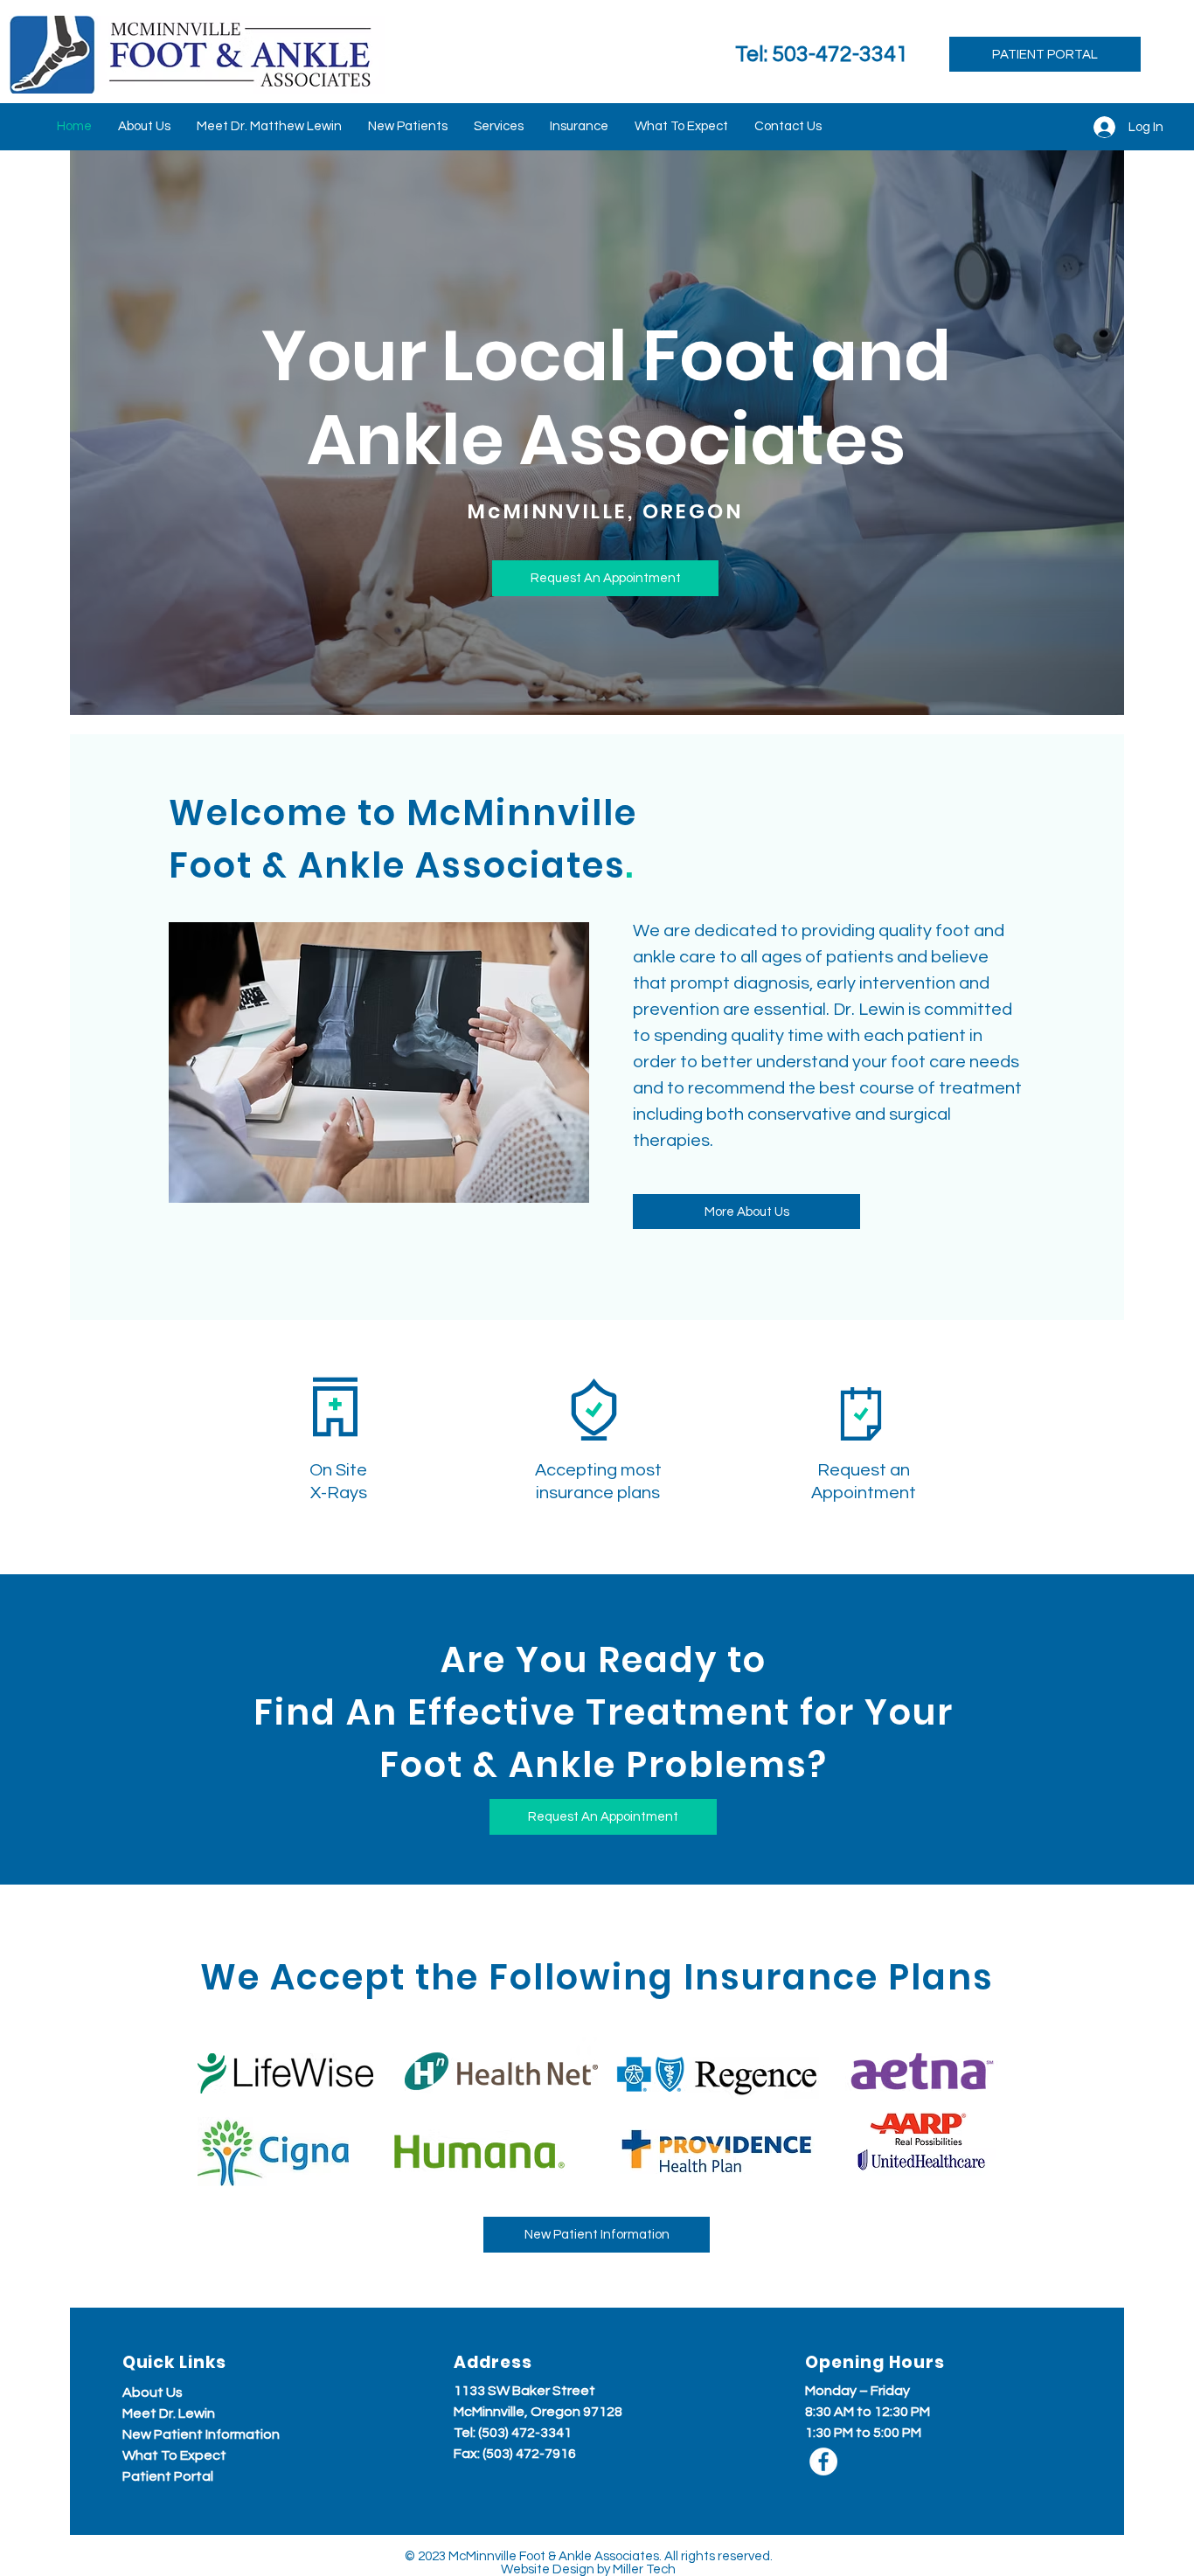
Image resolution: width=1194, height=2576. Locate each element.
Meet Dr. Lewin (169, 2413)
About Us (153, 2392)
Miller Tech (644, 2569)
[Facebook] (823, 2461)
